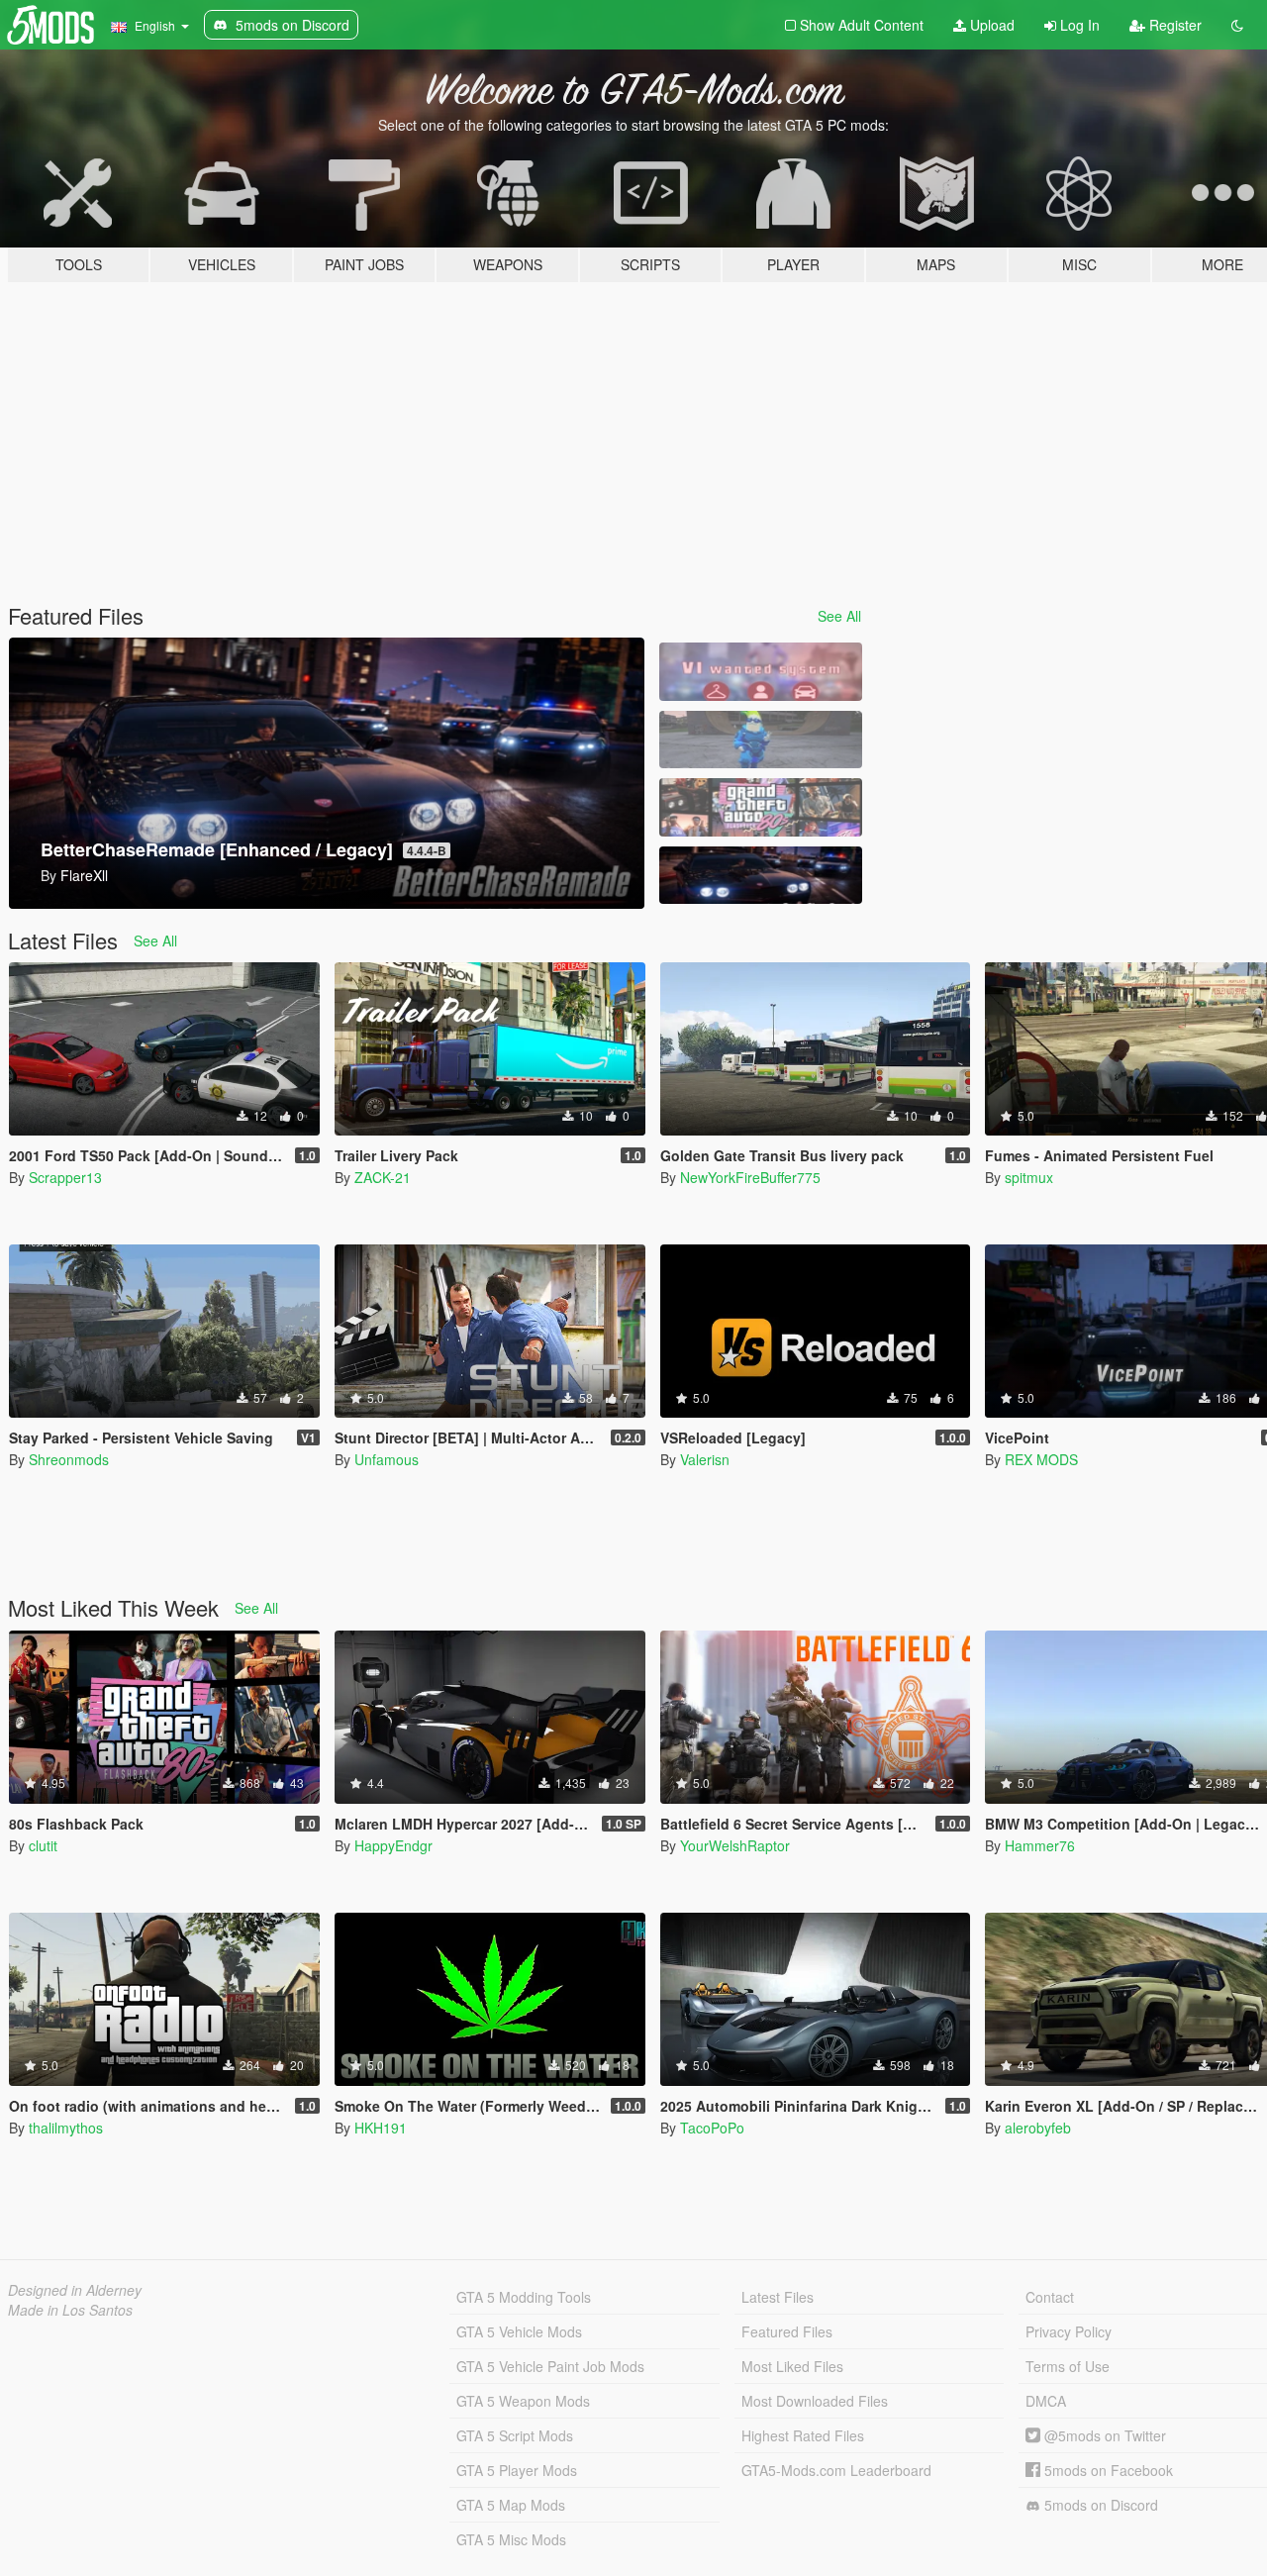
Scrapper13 (65, 1177)
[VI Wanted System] (760, 672)
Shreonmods (69, 1459)
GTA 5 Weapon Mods (523, 2401)
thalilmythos (66, 2128)
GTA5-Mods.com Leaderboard (836, 2470)
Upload (990, 25)
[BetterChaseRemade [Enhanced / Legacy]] (760, 876)
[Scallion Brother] (760, 740)
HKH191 (381, 2128)
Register (1173, 25)
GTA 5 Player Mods (517, 2470)
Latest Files (778, 2297)
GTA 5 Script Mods (515, 2435)
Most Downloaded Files (815, 2401)
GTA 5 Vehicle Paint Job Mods (550, 2366)
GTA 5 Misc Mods (511, 2539)
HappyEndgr (393, 1845)
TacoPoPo (712, 2128)
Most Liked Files (792, 2366)
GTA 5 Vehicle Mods (519, 2331)
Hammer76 (1040, 1845)
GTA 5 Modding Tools (524, 2297)
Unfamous (387, 1459)
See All (839, 616)
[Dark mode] (1237, 25)
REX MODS (1041, 1459)
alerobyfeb (1038, 2128)
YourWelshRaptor (735, 1845)
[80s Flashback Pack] (760, 807)
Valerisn (705, 1459)
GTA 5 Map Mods (511, 2505)
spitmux (1029, 1177)
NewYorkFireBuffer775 (750, 1177)
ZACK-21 (383, 1177)
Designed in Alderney (75, 2290)
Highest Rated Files (803, 2435)
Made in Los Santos (70, 2310)
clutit (43, 1845)
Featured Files (787, 2331)
